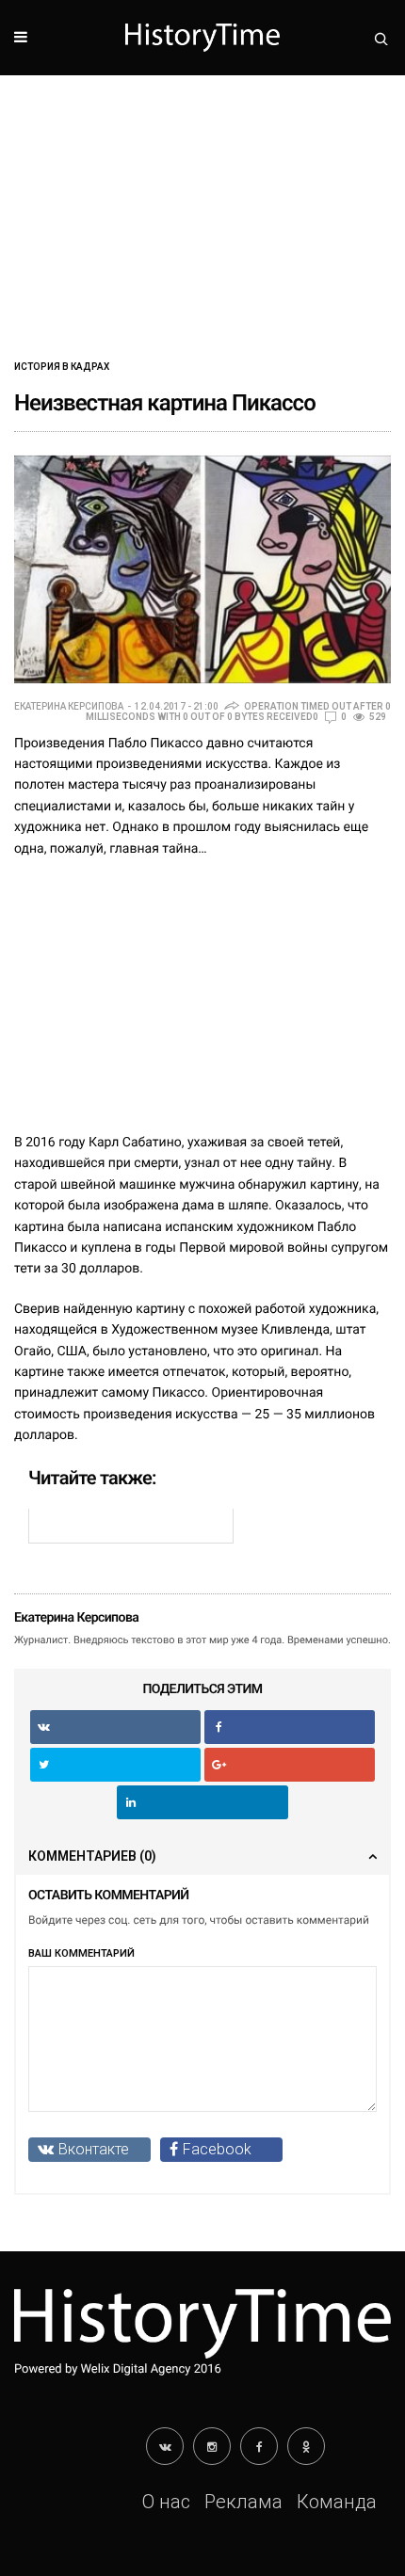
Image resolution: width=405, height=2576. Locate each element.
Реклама (243, 2502)
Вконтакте (94, 2149)
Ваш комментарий (81, 1953)
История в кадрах (62, 367)
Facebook (217, 2149)
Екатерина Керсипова (69, 707)
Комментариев (92, 1856)
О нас (166, 2502)
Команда (337, 2502)
